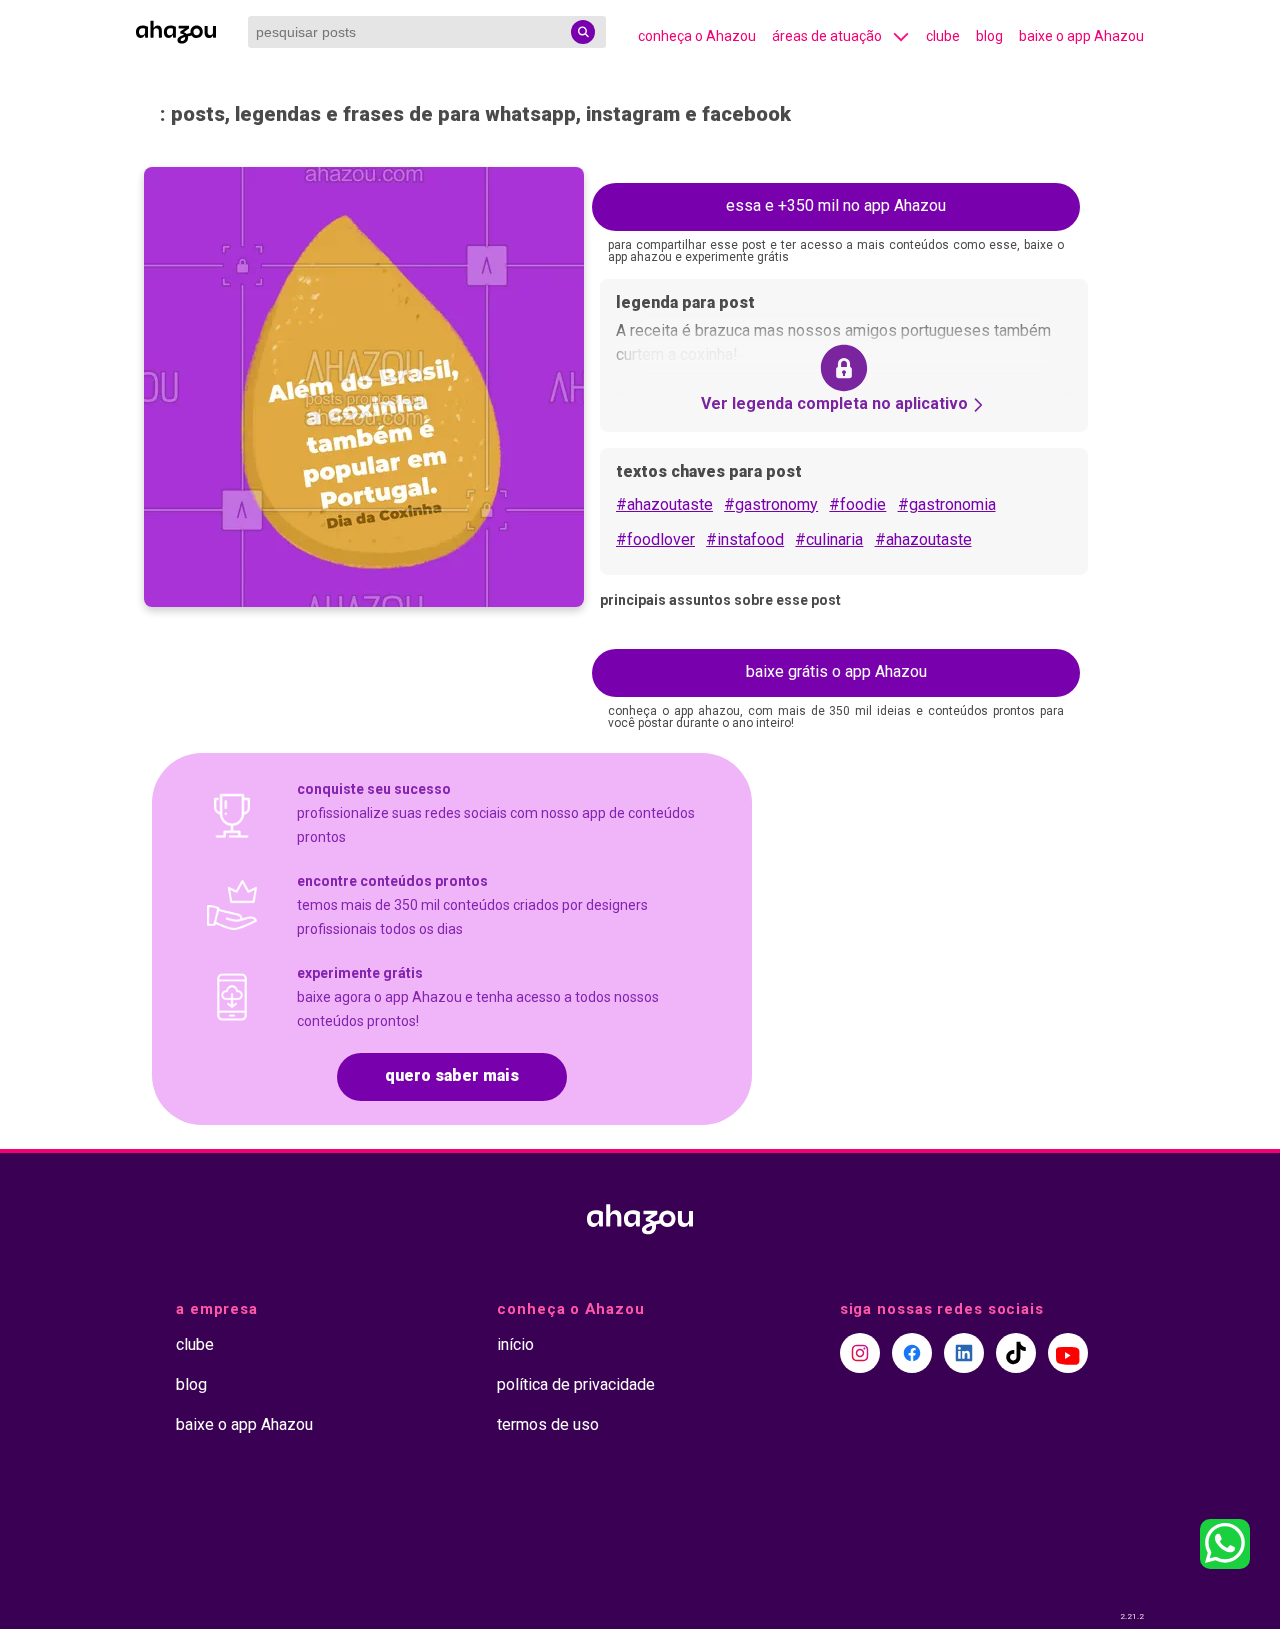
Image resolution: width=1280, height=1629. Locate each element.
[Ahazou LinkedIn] (964, 1353)
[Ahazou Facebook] (912, 1353)
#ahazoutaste (664, 504)
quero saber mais (452, 1075)
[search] (583, 32)
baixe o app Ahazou (1081, 36)
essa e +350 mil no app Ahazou (836, 205)
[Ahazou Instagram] (860, 1353)
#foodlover (655, 539)
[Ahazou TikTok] (1016, 1353)
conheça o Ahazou (697, 36)
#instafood (745, 539)
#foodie (857, 504)
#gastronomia (947, 504)
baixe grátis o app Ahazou (836, 671)
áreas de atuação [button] (827, 36)
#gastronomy (771, 504)
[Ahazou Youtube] (1068, 1353)
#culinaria (829, 539)
